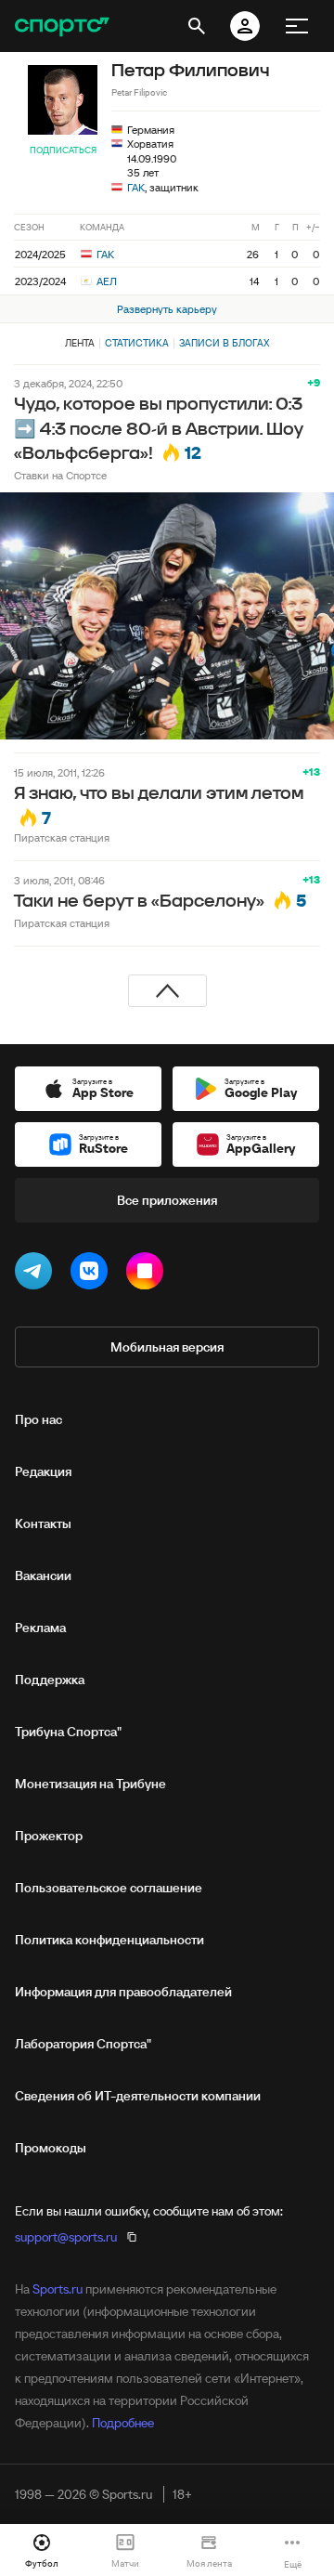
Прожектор (49, 1836)
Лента (80, 343)
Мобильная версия (167, 1347)
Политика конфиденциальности (109, 1940)
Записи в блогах (224, 343)
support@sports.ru (66, 2237)
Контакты (43, 1523)
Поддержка (50, 1680)
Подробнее (123, 2423)
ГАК (136, 187)
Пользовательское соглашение (109, 1888)
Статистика (137, 343)
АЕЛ (105, 281)
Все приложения (167, 1200)
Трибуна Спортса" (68, 1732)
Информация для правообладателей (123, 1992)
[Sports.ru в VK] (93, 1275)
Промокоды (51, 2148)
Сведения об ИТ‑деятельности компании (138, 2096)
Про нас (39, 1419)
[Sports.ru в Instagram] (148, 1275)
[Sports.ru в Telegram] (37, 1275)
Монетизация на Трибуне (90, 1784)
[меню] (297, 26)
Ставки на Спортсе (60, 475)
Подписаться (63, 150)
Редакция (43, 1471)
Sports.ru (58, 2289)
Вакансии (43, 1576)
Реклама (40, 1628)
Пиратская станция (62, 837)
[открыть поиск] (197, 26)
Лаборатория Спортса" (83, 2044)
